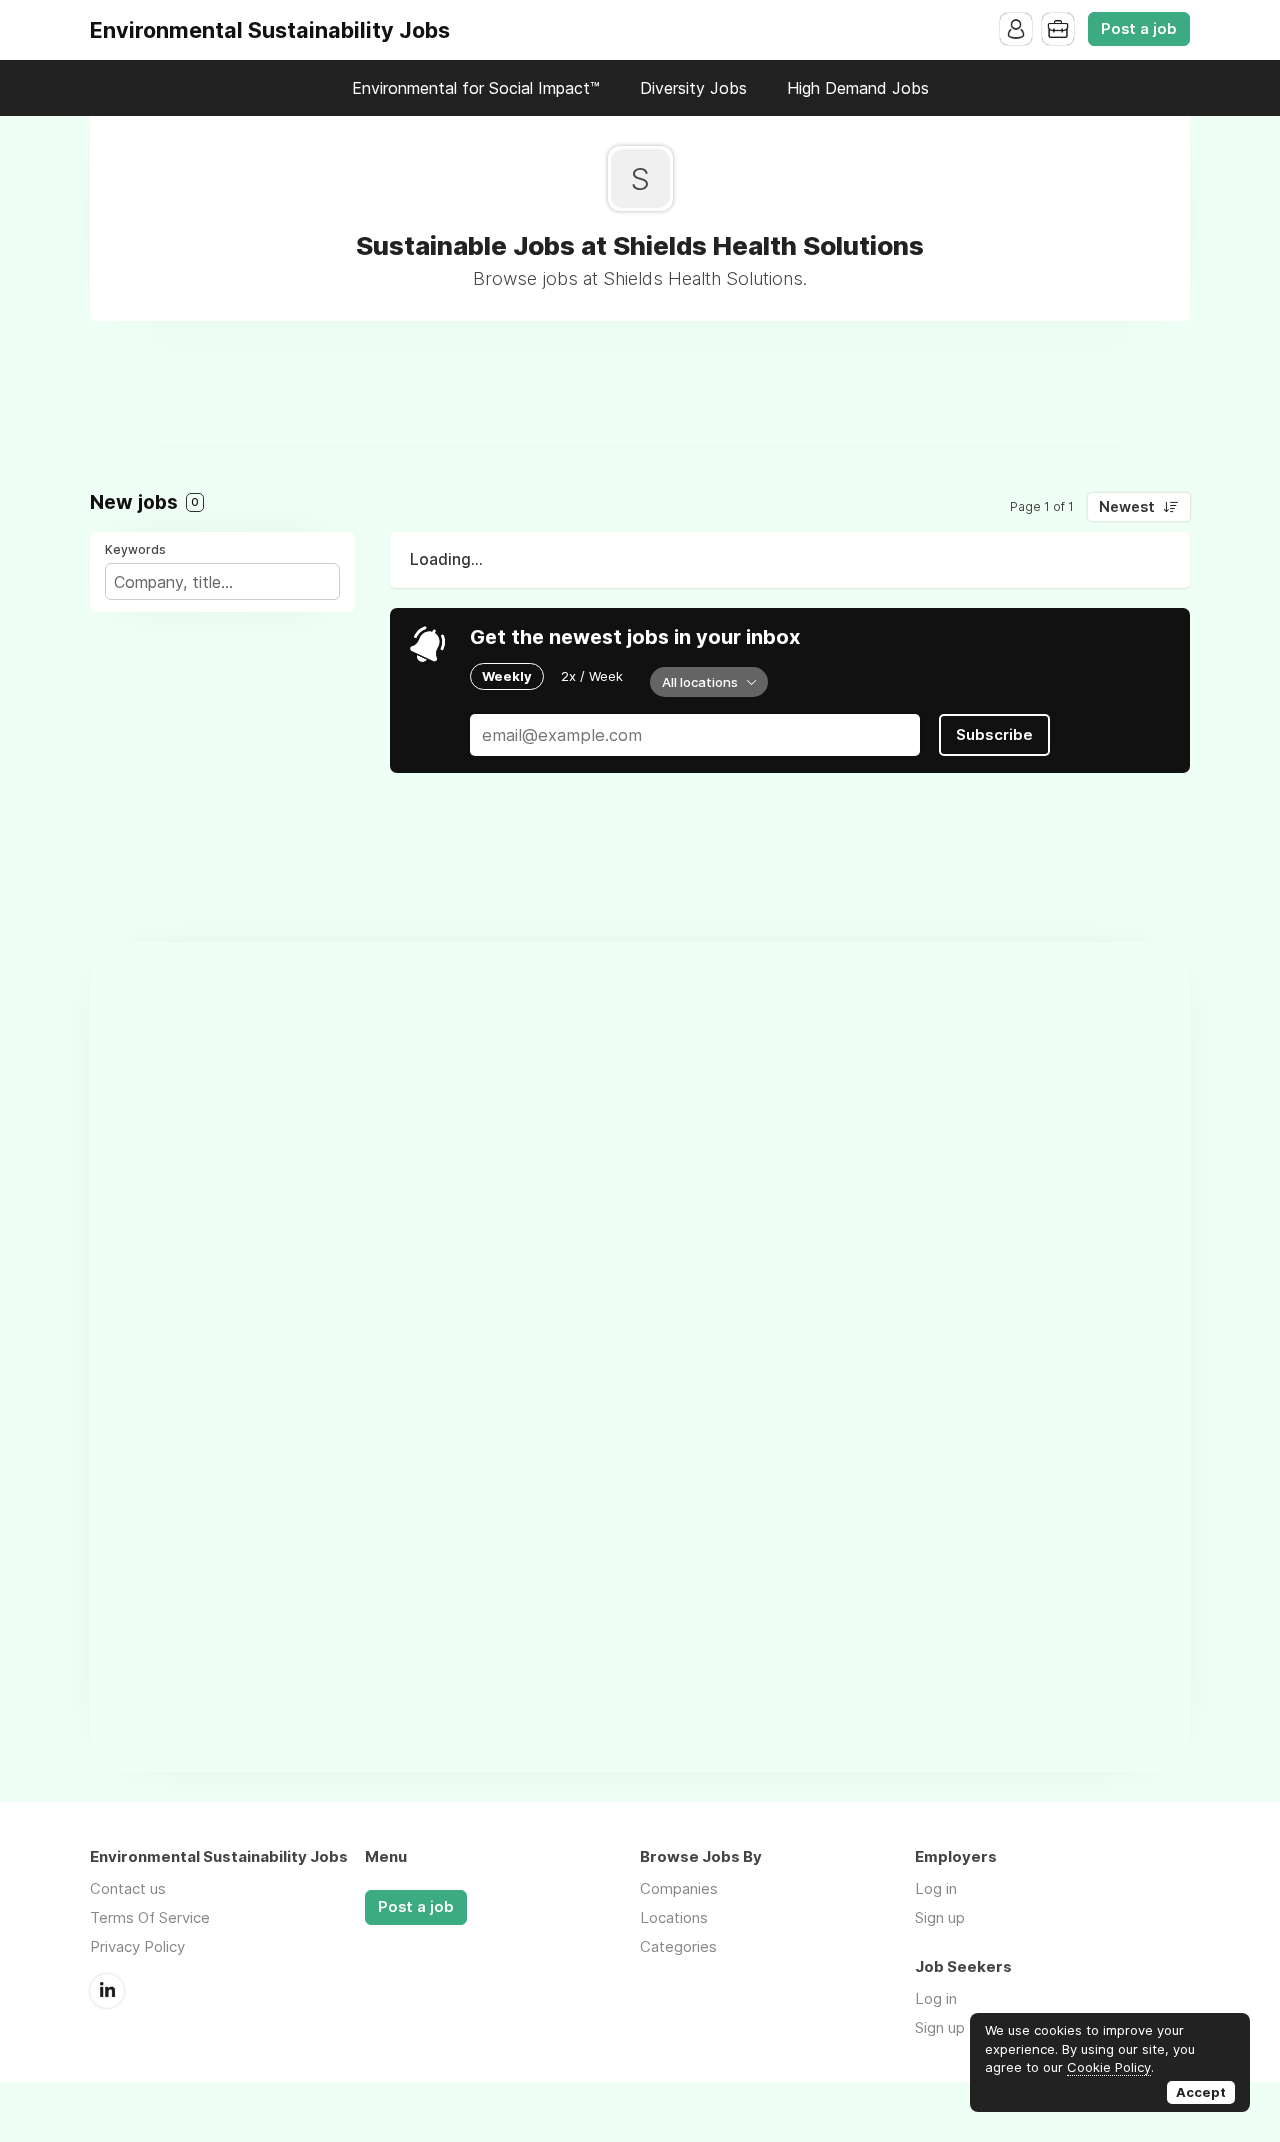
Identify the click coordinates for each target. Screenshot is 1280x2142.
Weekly (507, 676)
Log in (936, 1888)
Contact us (128, 1888)
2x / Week (592, 676)
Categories (678, 1946)
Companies (679, 1888)
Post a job (1139, 29)
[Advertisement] (640, 396)
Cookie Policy (1109, 2067)
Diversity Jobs (693, 88)
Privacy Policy (137, 1946)
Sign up (940, 1917)
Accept (1201, 2092)
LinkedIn (107, 1991)
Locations (674, 1917)
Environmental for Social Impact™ (476, 88)
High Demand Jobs (858, 88)
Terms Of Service (150, 1917)
